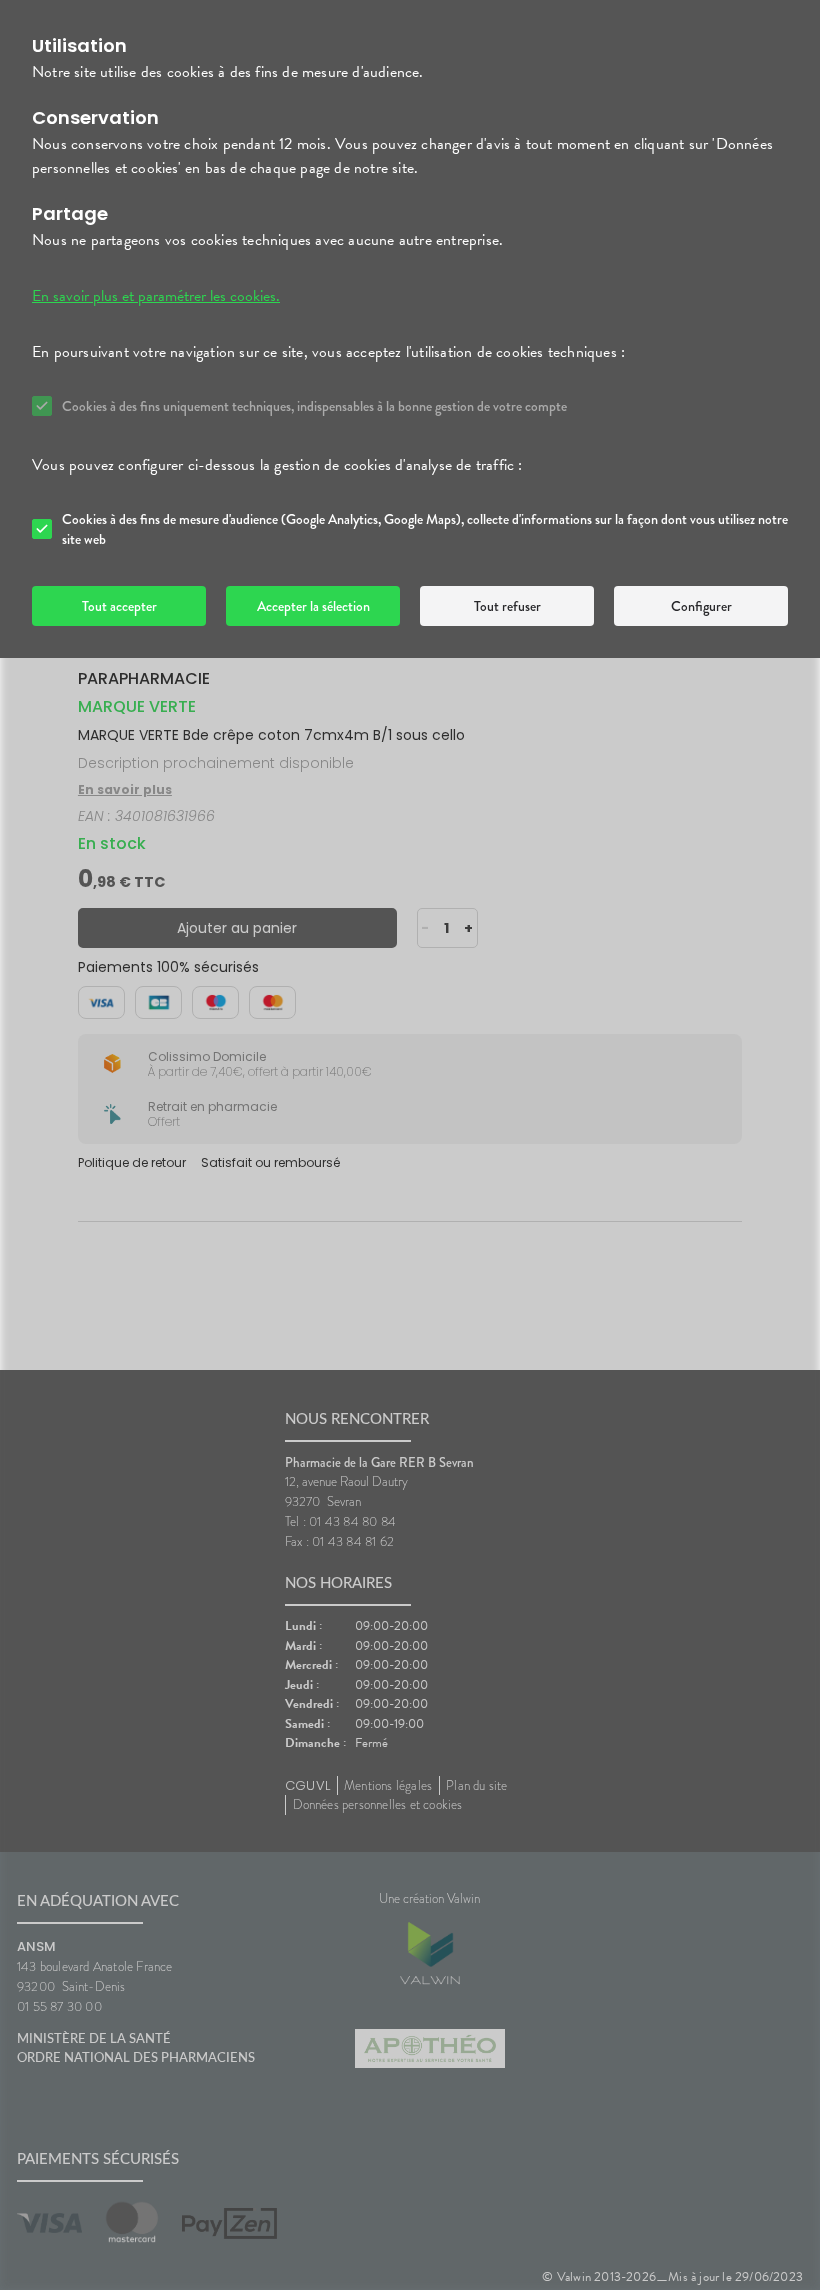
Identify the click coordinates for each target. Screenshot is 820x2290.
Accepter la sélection (313, 606)
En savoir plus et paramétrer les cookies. (156, 296)
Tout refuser (507, 606)
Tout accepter (119, 606)
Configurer (701, 606)
